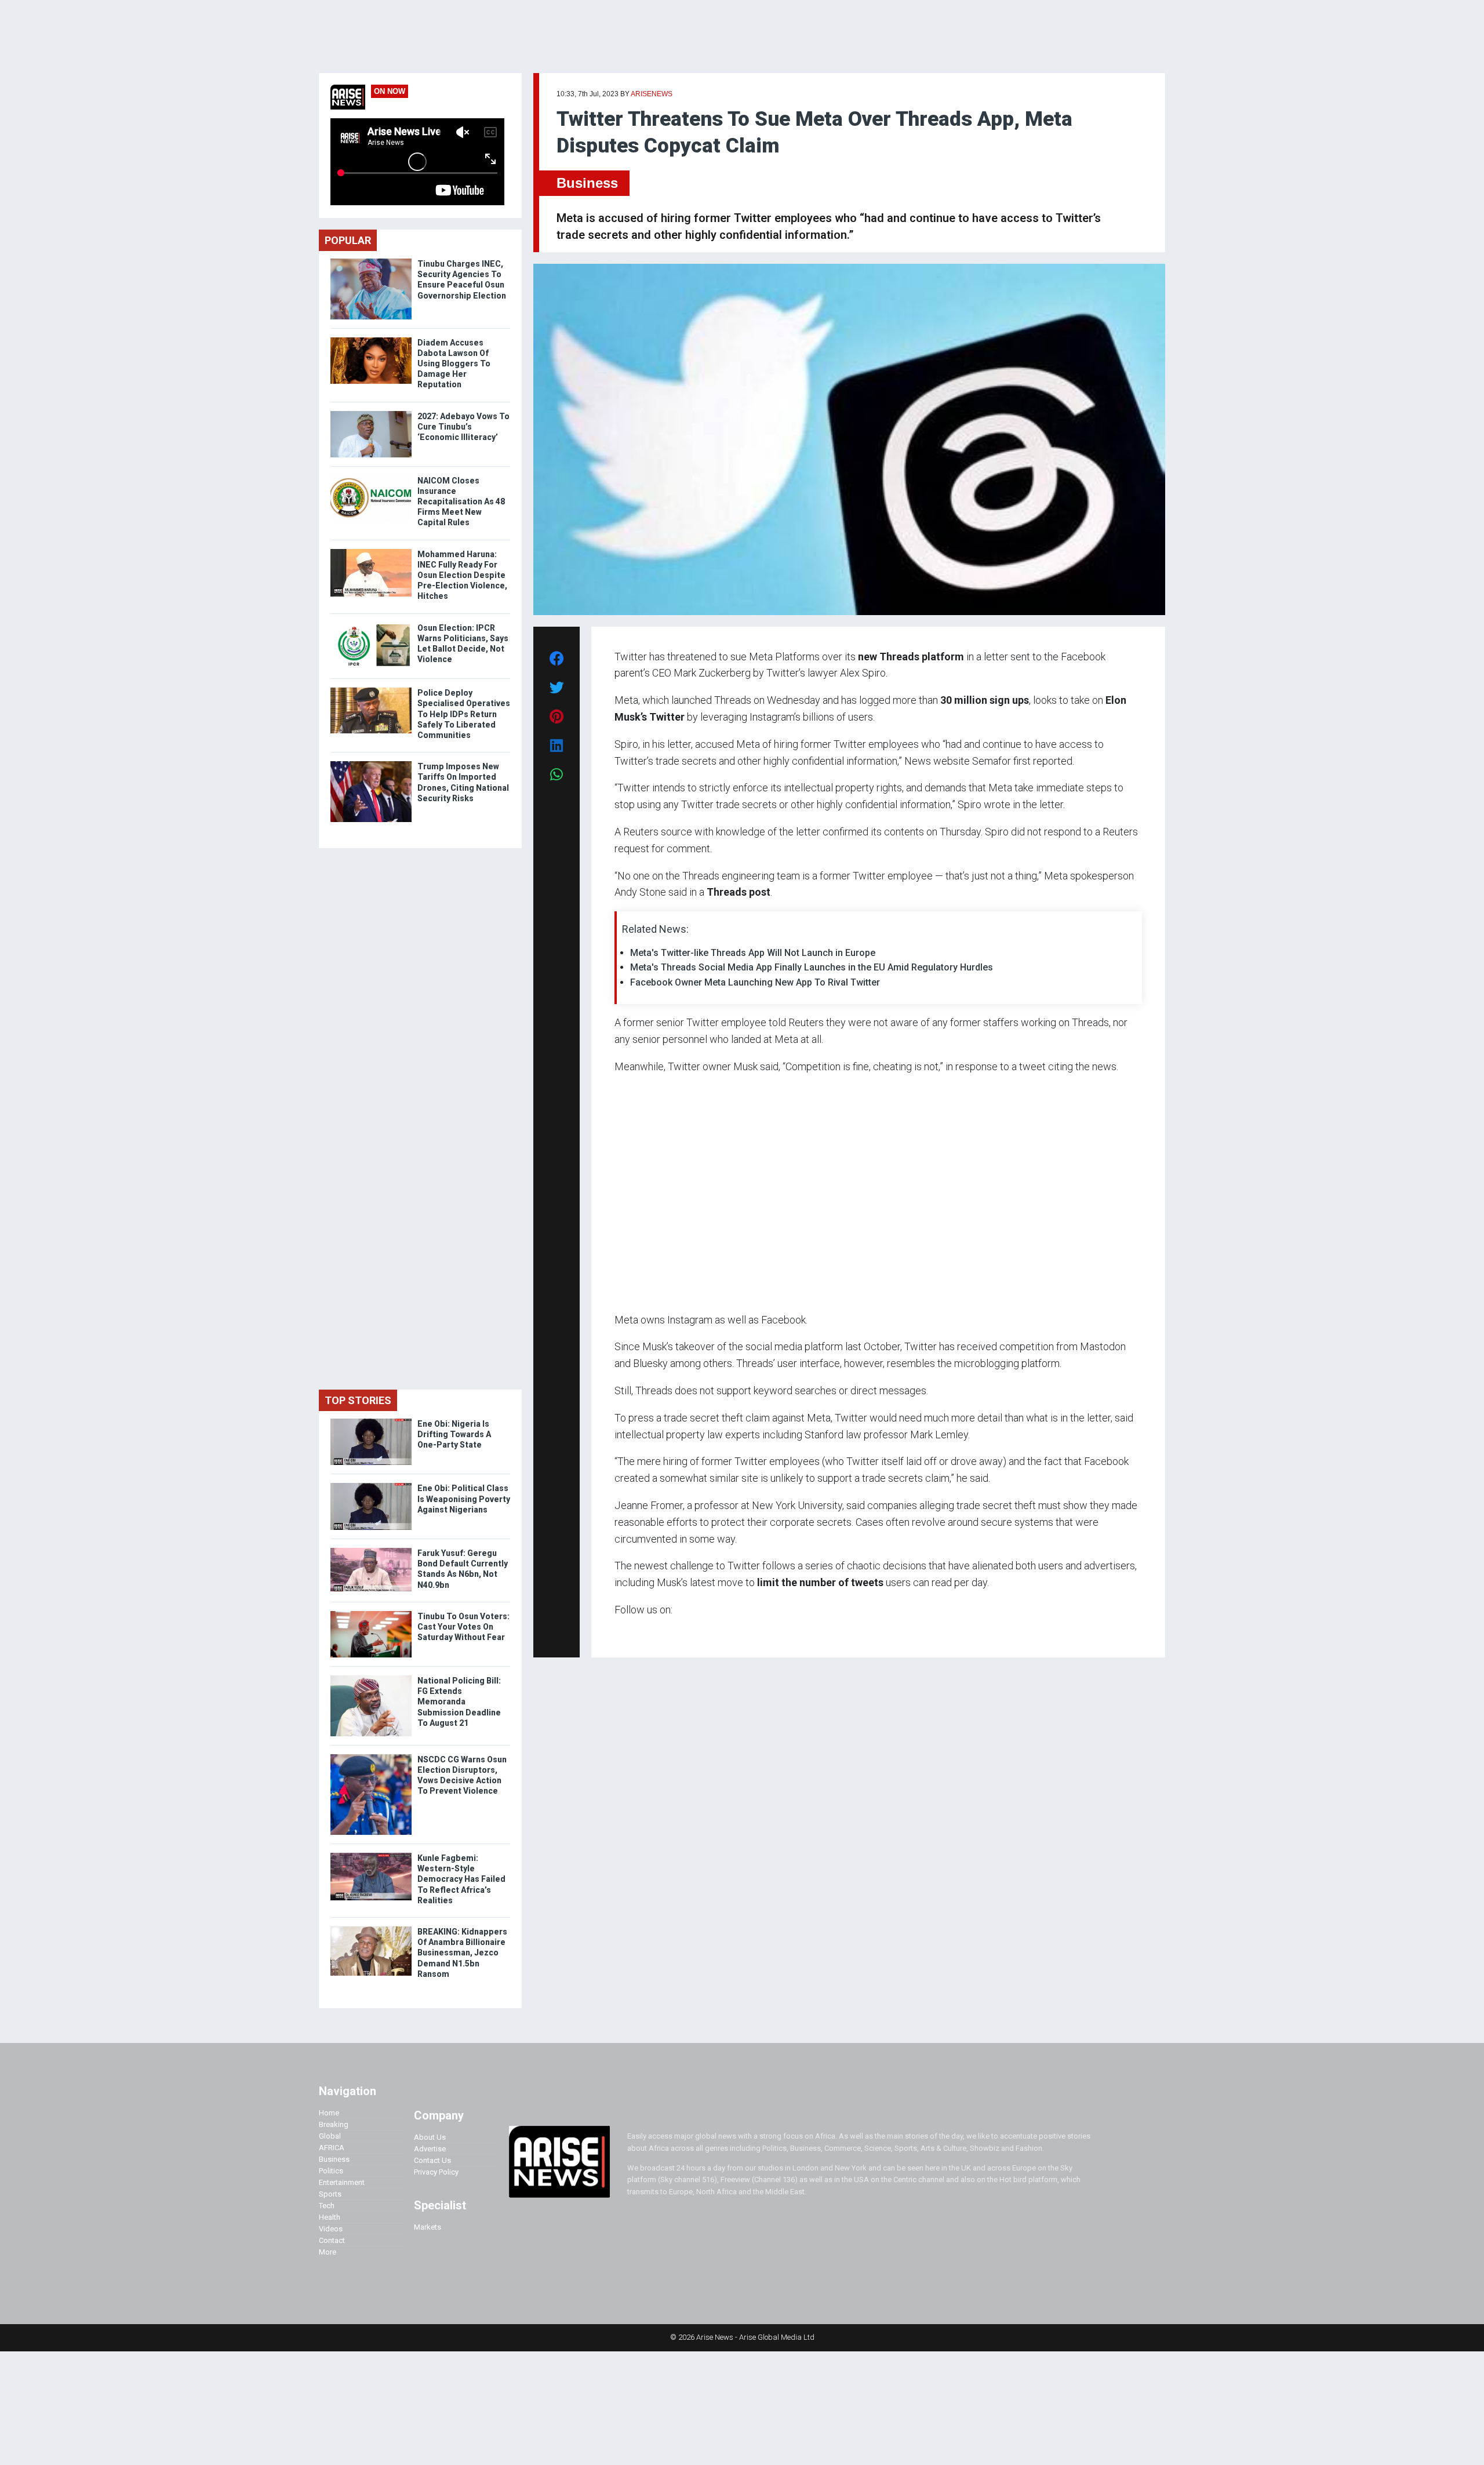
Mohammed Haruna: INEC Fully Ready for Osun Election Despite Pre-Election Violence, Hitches (462, 575)
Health (330, 2217)
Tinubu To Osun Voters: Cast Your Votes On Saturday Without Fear (463, 1627)
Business (587, 183)
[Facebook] (616, 1632)
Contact (332, 2240)
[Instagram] (626, 1632)
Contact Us (432, 2160)
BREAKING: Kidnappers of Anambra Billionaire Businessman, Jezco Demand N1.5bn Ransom (462, 1953)
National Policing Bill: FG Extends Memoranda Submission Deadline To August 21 (459, 1702)
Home (329, 2113)
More (328, 2252)
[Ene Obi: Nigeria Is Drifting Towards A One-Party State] (371, 1421)
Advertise (430, 2149)
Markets (428, 2227)
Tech (327, 2206)
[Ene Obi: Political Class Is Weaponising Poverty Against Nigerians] (371, 1486)
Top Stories (358, 1400)
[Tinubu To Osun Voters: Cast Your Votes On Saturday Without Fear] (371, 1614)
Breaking (334, 2124)
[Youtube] (637, 1632)
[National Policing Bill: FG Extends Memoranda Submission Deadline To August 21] (371, 1678)
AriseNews (652, 94)
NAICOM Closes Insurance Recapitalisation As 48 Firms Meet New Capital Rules (461, 502)
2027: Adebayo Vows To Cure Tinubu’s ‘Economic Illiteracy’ (463, 427)
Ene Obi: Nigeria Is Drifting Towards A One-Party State (454, 1434)
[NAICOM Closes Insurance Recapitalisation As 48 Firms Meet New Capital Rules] (371, 478)
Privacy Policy (436, 2172)
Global (330, 2136)
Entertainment (342, 2182)
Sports (330, 2194)
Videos (331, 2229)
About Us (430, 2137)
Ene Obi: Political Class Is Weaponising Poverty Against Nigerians (464, 1499)
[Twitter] (621, 1632)
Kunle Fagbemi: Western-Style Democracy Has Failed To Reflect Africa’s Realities (461, 1879)
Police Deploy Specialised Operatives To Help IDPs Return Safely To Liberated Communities (464, 714)
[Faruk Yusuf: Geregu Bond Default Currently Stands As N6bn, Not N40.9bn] (371, 1550)
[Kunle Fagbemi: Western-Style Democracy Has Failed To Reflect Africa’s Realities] (371, 1855)
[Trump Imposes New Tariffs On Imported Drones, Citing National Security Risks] (371, 764)
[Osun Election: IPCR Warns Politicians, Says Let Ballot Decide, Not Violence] (371, 625)
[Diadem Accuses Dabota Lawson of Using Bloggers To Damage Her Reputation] (371, 340)
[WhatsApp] (632, 1632)
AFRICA (332, 2148)
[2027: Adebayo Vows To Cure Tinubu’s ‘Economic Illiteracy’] (371, 414)
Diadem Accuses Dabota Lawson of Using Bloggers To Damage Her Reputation (454, 364)
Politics (331, 2171)
